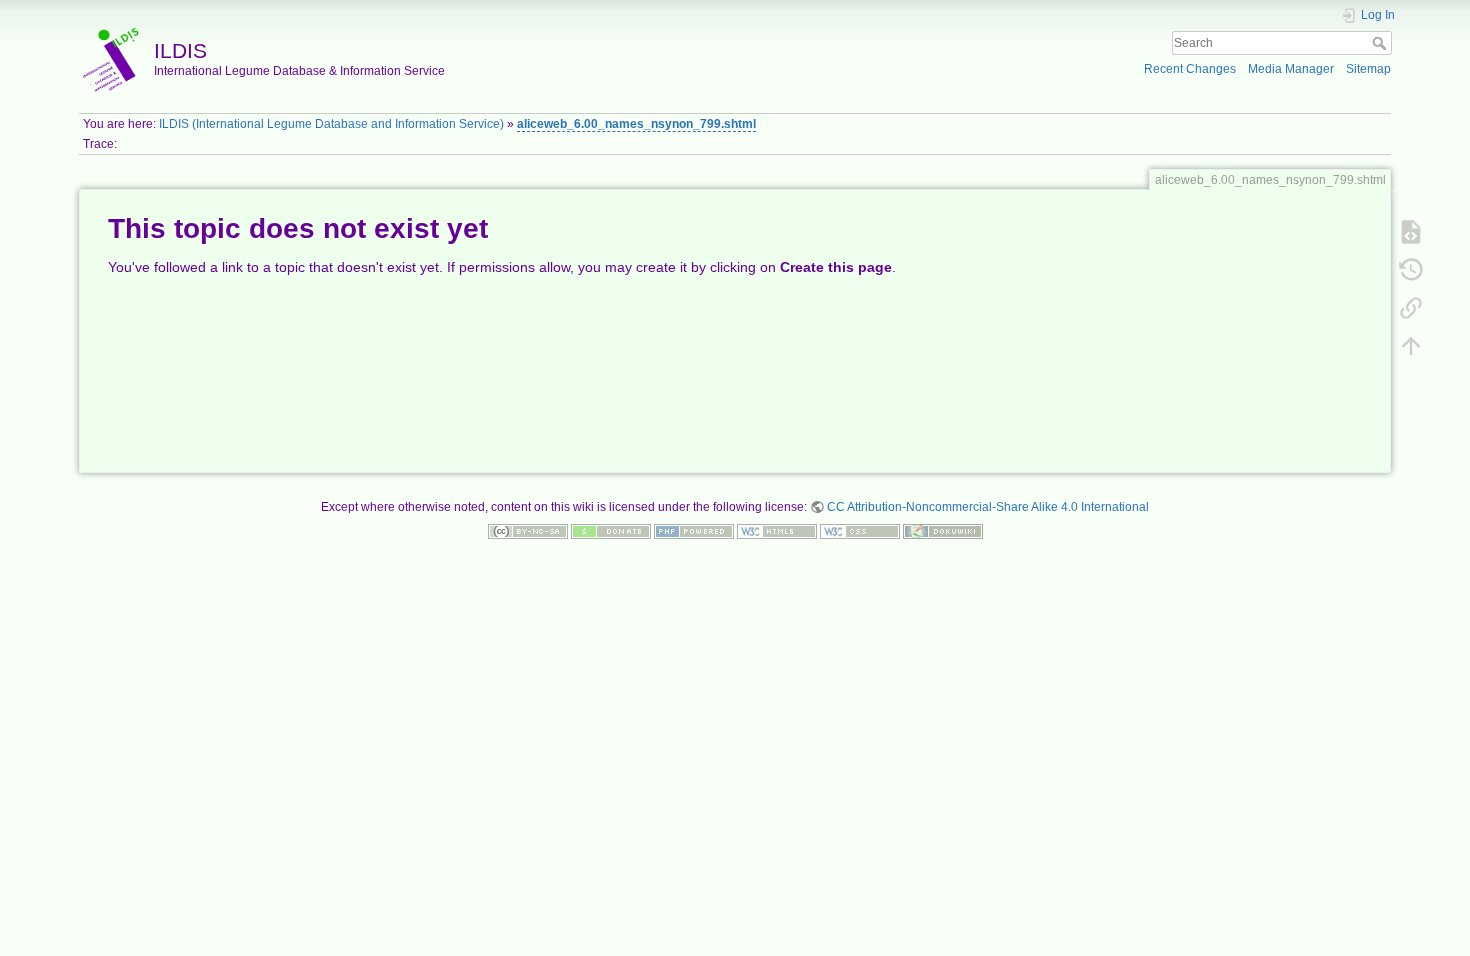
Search (1381, 43)
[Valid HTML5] (777, 531)
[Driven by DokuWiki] (943, 531)
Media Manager (1291, 69)
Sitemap (1368, 69)
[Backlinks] (1411, 307)
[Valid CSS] (860, 531)
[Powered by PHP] (694, 531)
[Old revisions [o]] (1411, 269)
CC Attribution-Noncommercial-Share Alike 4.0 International (988, 507)
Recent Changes (1190, 69)
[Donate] (611, 531)
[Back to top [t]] (1411, 345)
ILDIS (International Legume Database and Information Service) (331, 124)
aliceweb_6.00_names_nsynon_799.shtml (636, 124)
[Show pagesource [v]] (1411, 231)
